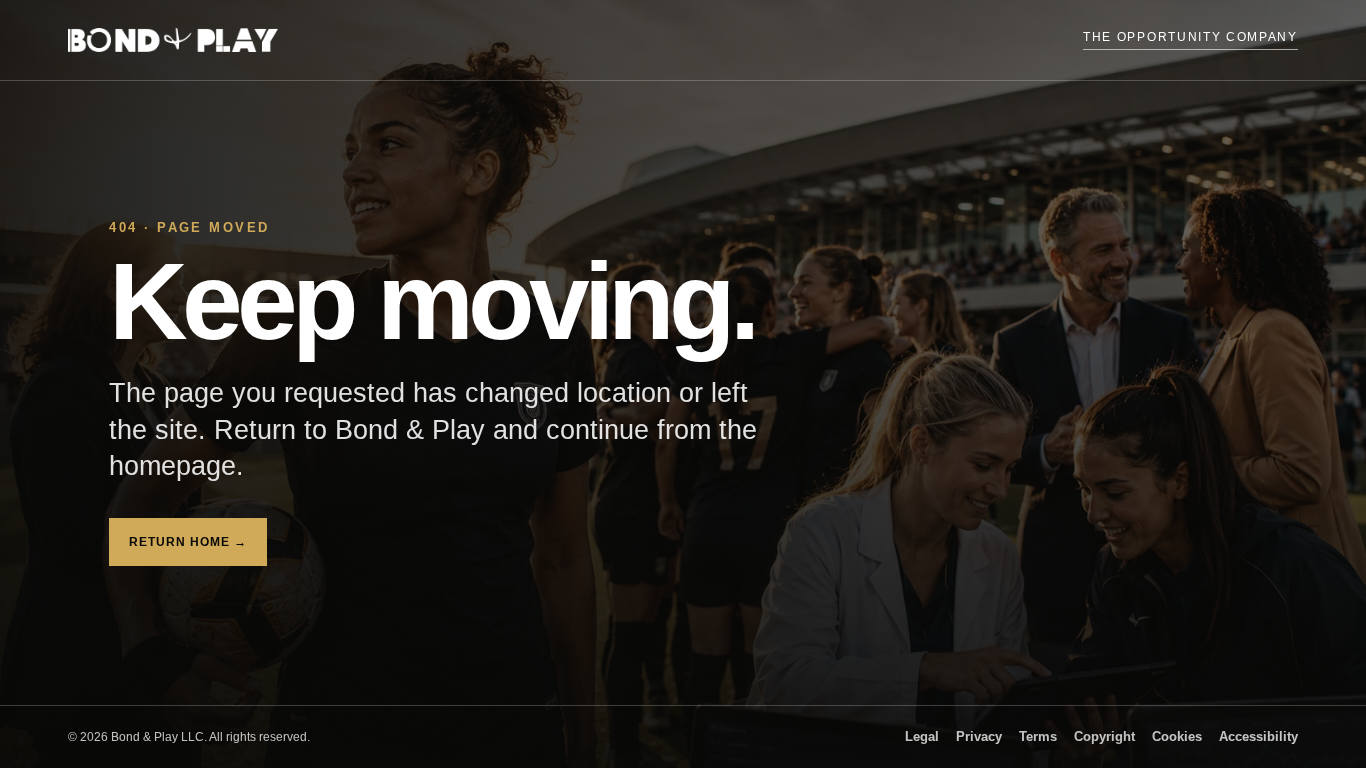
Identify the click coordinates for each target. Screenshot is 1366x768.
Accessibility (1258, 737)
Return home (187, 542)
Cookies (1177, 737)
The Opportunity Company (1190, 37)
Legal (922, 737)
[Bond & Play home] (173, 40)
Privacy (979, 737)
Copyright (1104, 737)
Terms (1038, 737)
